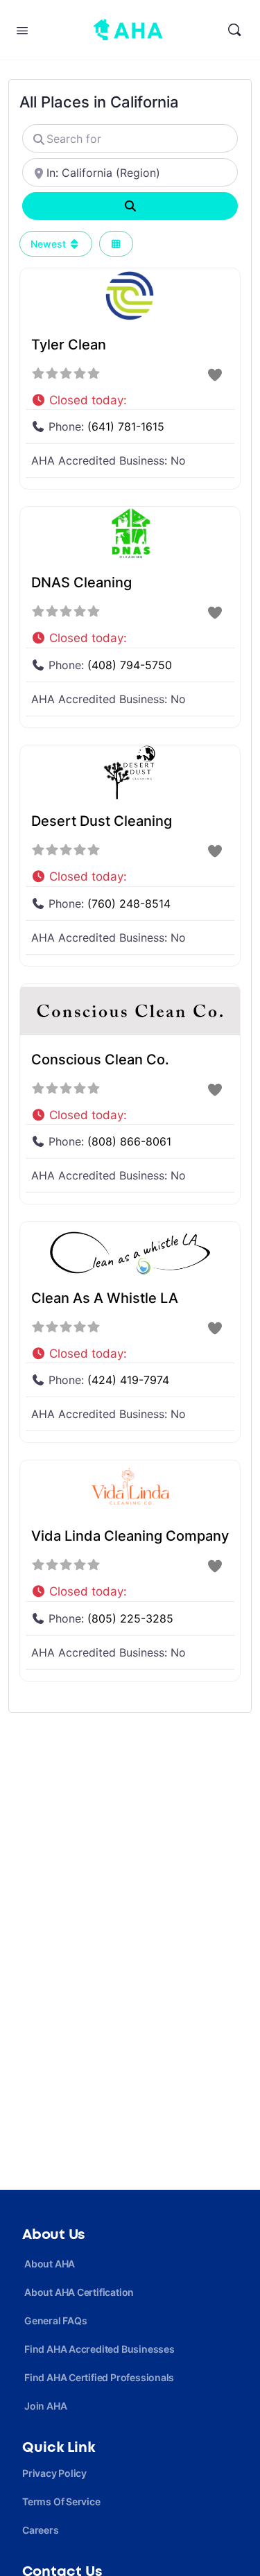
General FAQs (55, 2320)
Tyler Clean (69, 345)
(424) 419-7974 (128, 1380)
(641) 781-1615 (126, 426)
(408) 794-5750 (130, 665)
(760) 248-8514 (129, 904)
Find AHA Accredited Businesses (99, 2349)
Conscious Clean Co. (100, 1060)
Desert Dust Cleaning (102, 821)
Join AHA (45, 2406)
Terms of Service (61, 2501)
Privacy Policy (54, 2473)
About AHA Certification (79, 2292)
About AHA (50, 2264)
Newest (50, 244)
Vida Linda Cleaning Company (130, 1536)
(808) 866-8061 (129, 1141)
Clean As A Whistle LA (105, 1298)
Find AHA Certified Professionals (99, 2377)
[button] (130, 397)
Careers (41, 2530)
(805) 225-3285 (130, 1618)
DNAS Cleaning (81, 582)
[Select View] (116, 244)
